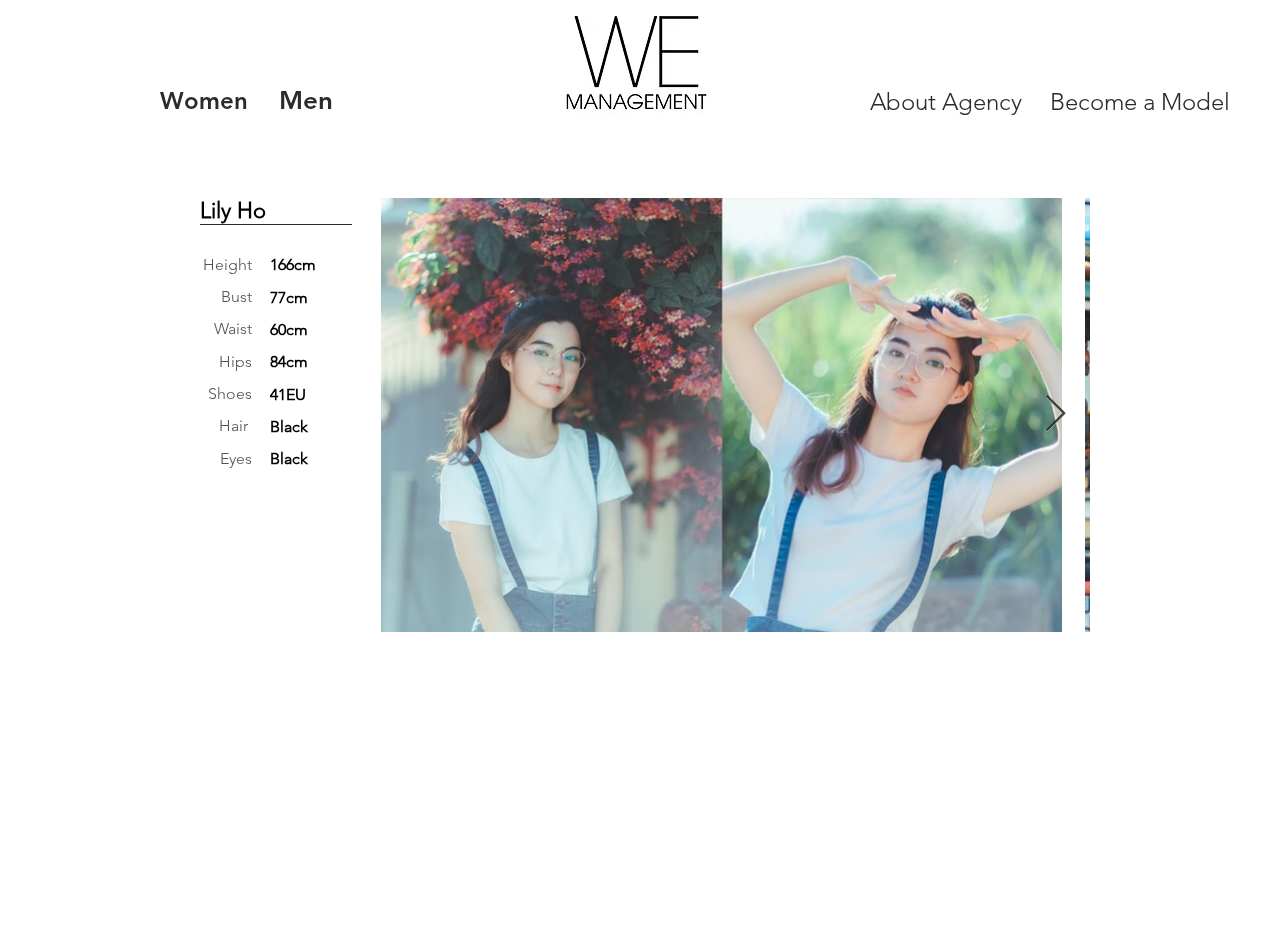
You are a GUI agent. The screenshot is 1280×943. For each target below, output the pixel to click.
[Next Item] (1055, 414)
